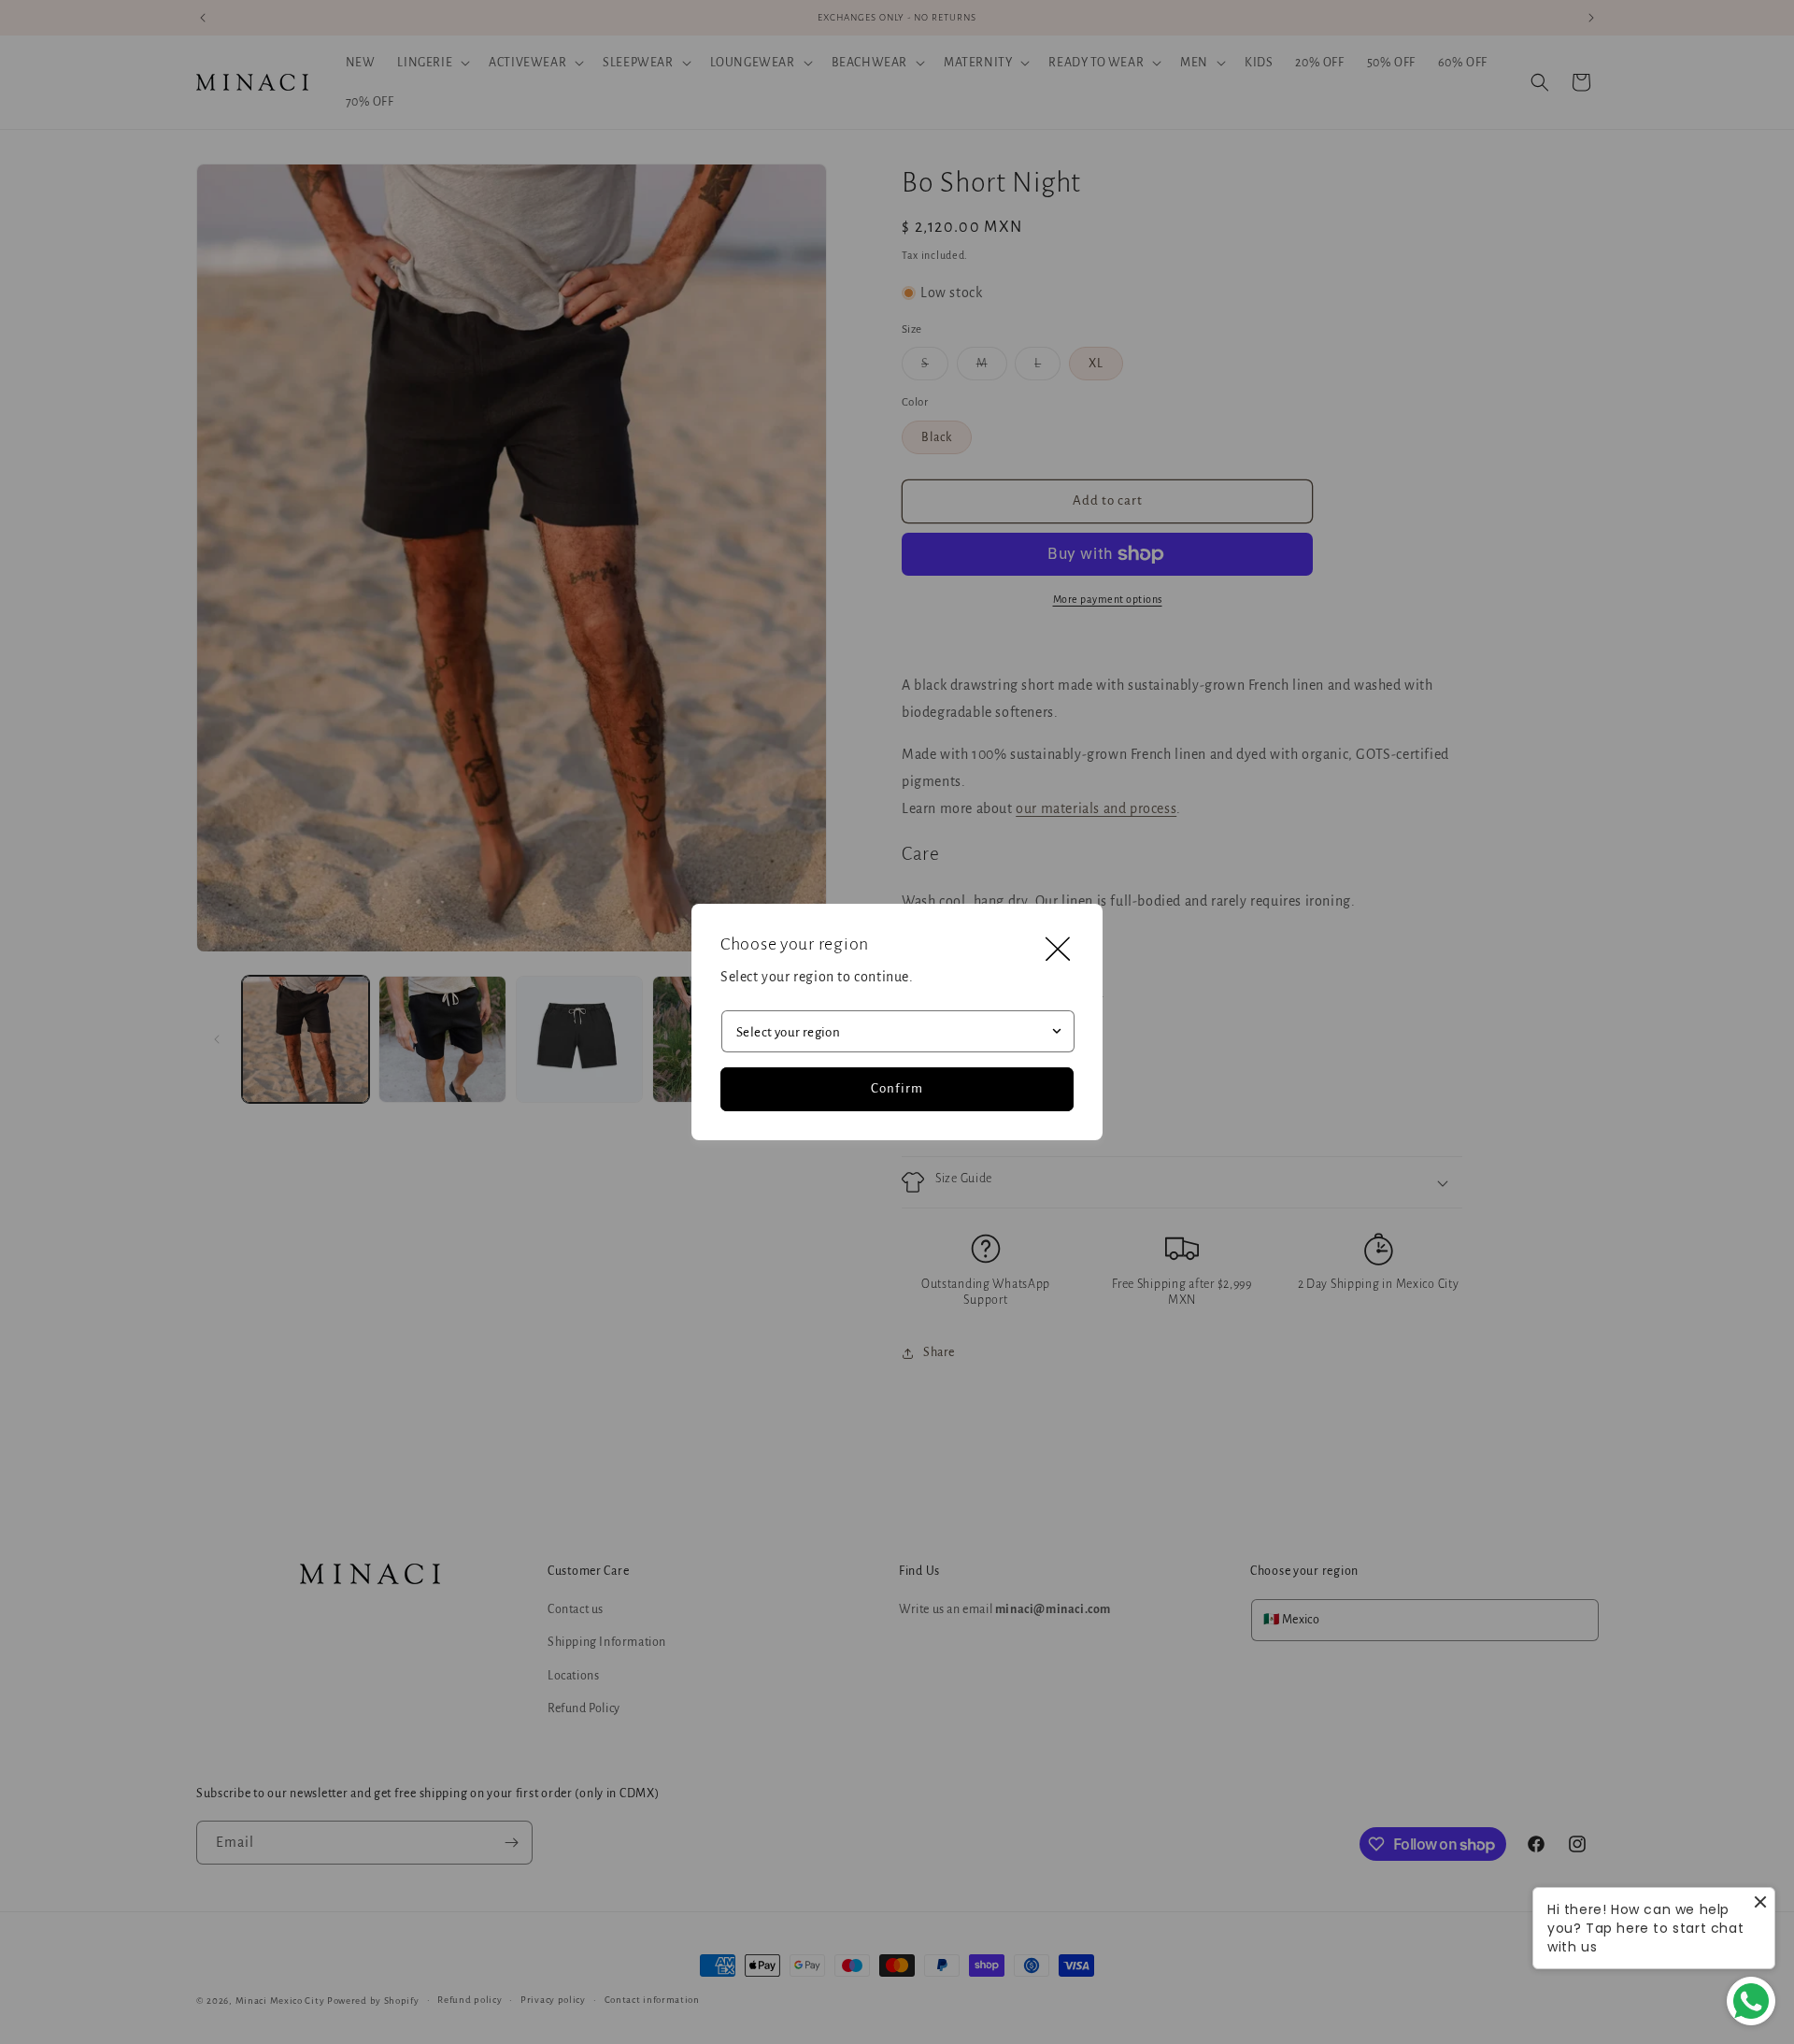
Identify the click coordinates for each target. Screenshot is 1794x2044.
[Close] (1058, 949)
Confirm (897, 1088)
